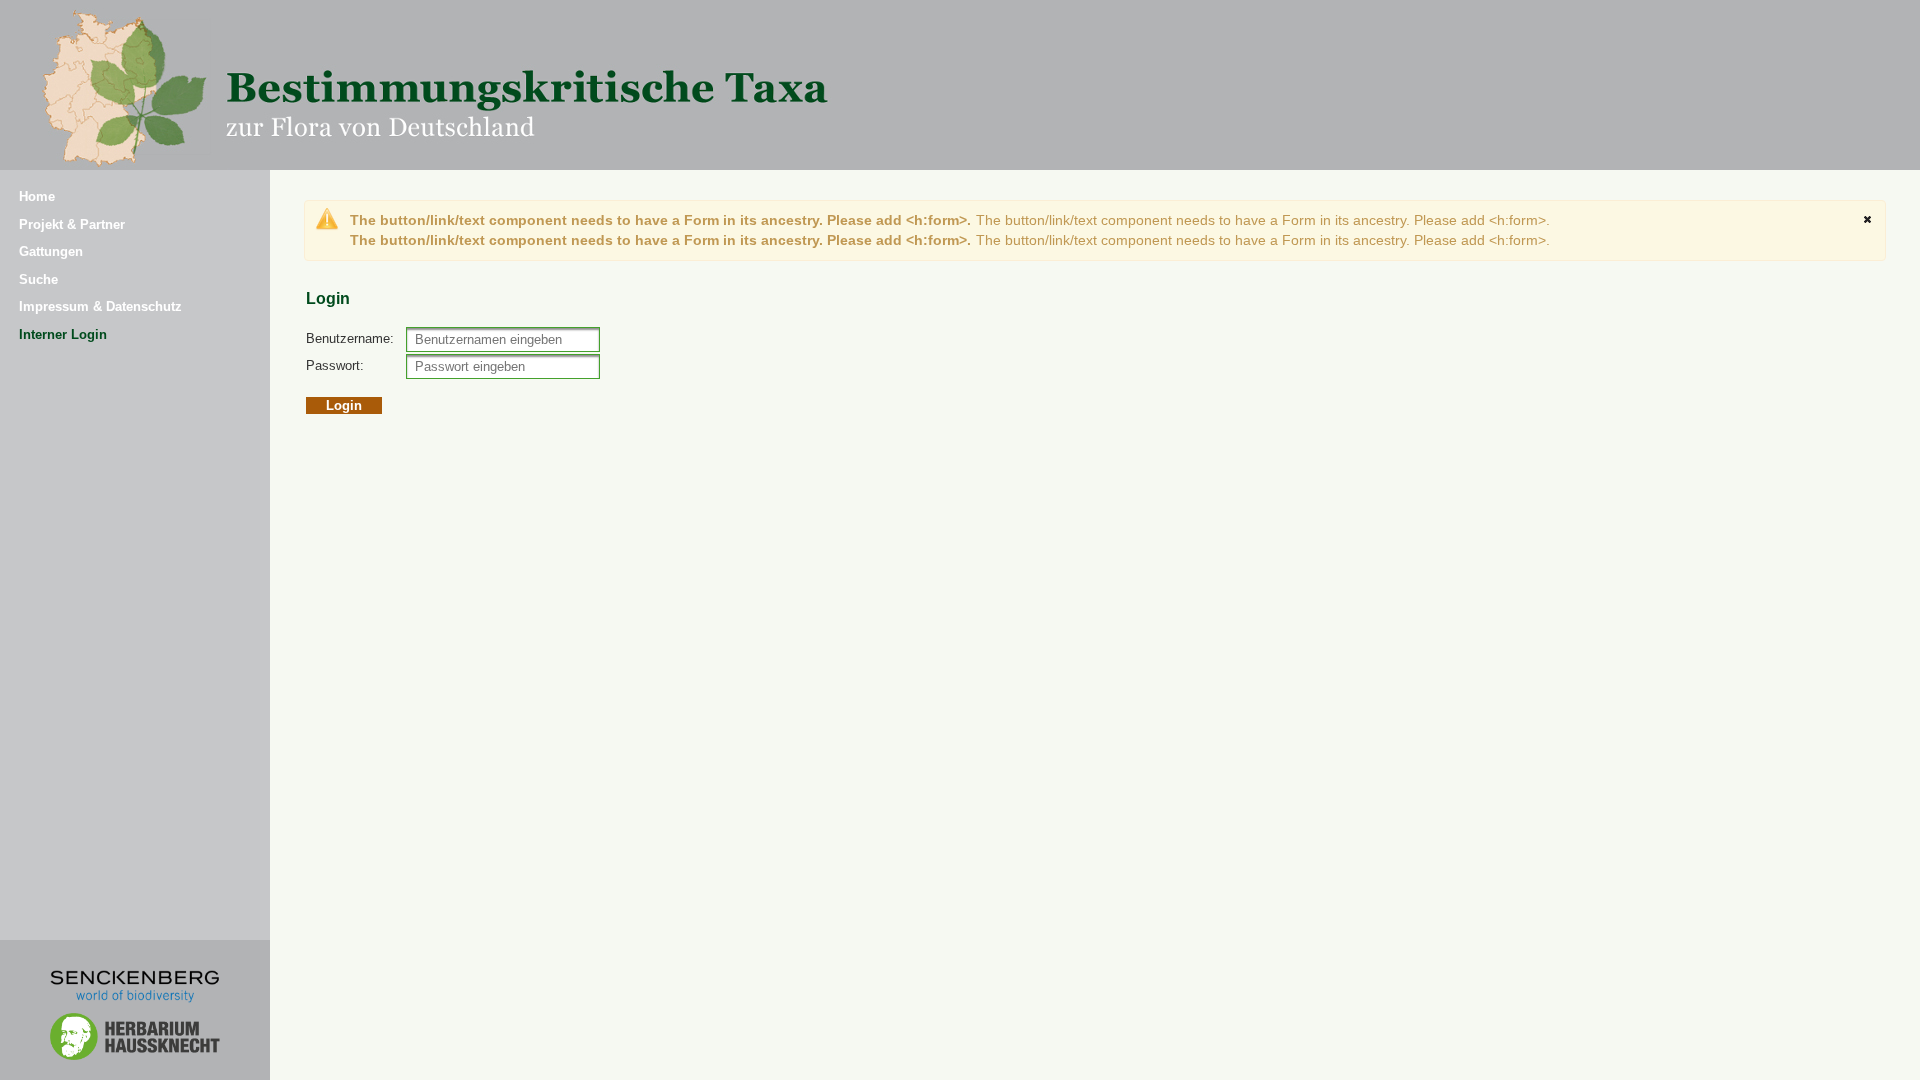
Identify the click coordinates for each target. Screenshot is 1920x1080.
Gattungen (51, 251)
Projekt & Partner (72, 224)
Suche (38, 279)
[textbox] (503, 339)
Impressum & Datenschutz (100, 306)
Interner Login (63, 334)
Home (37, 196)
